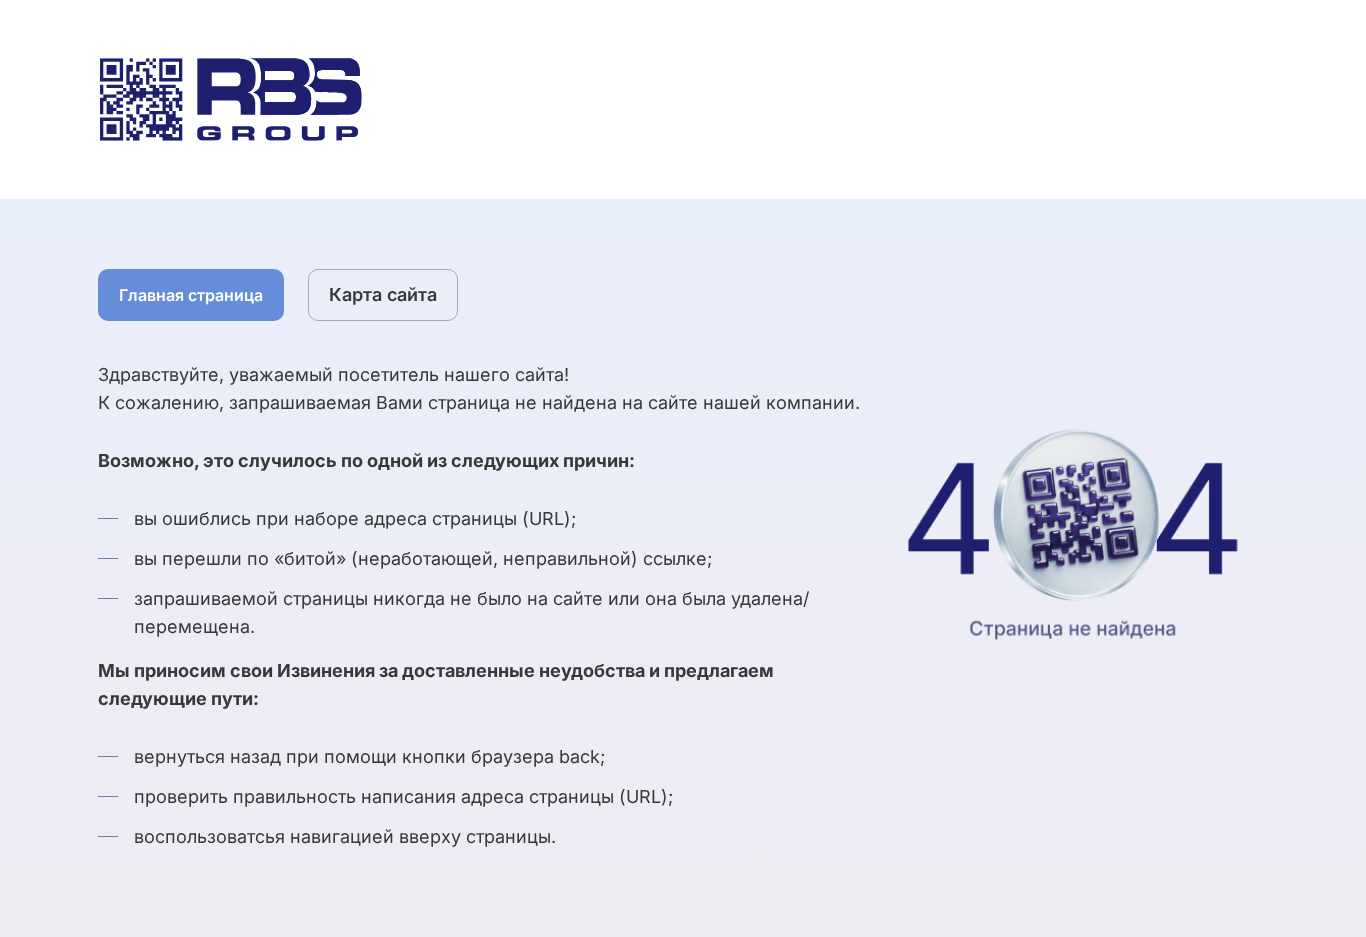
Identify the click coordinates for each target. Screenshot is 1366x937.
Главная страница (191, 295)
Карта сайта (383, 294)
